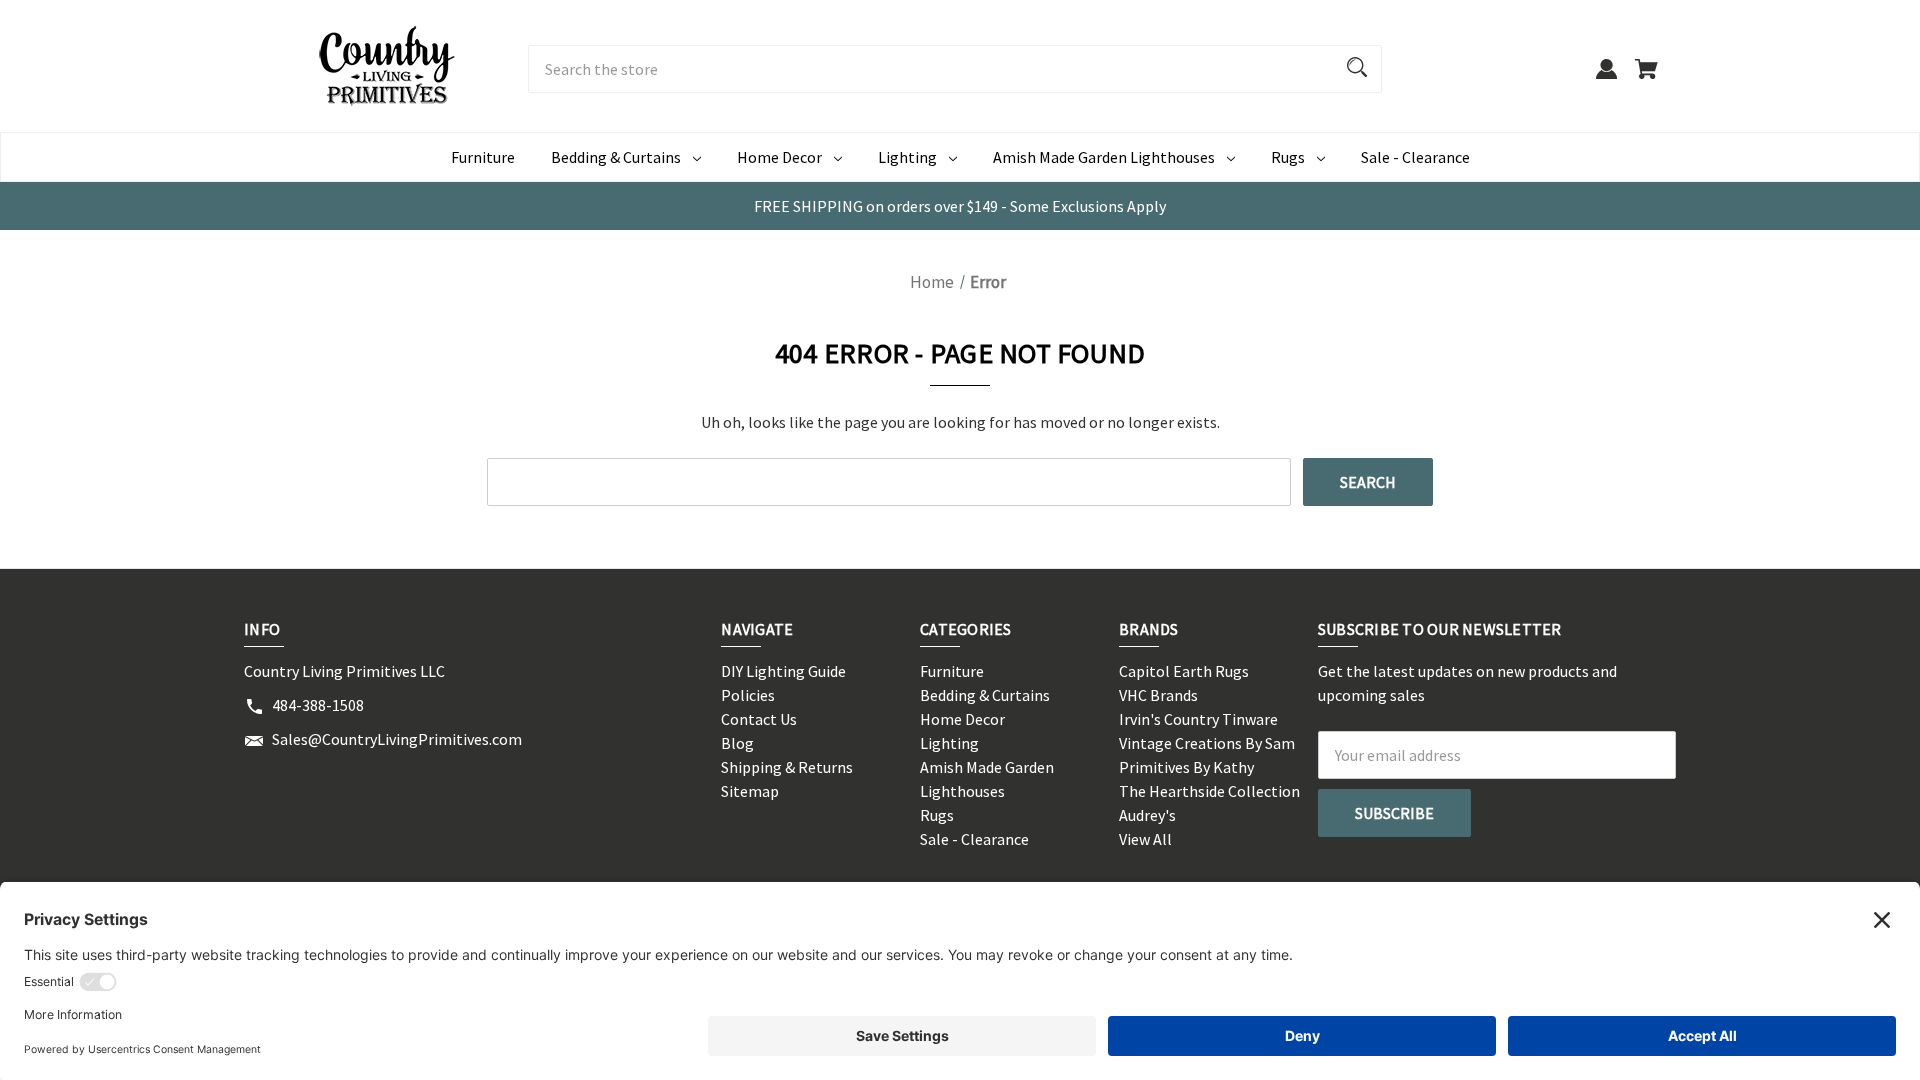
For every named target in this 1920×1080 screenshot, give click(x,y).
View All (1145, 839)
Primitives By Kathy (1186, 767)
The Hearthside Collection (1209, 791)
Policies (748, 695)
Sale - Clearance (1415, 157)
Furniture (483, 157)
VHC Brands (1158, 695)
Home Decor (779, 157)
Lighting (907, 157)
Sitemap (750, 791)
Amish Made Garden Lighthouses (1104, 157)
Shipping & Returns (787, 767)
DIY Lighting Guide (783, 671)
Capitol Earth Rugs (1184, 671)
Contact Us (759, 719)
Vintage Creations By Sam (1207, 743)
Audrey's (1147, 815)
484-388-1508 (318, 705)
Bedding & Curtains (616, 157)
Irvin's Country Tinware (1198, 719)
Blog (737, 743)
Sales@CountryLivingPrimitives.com (397, 739)
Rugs (1288, 157)
